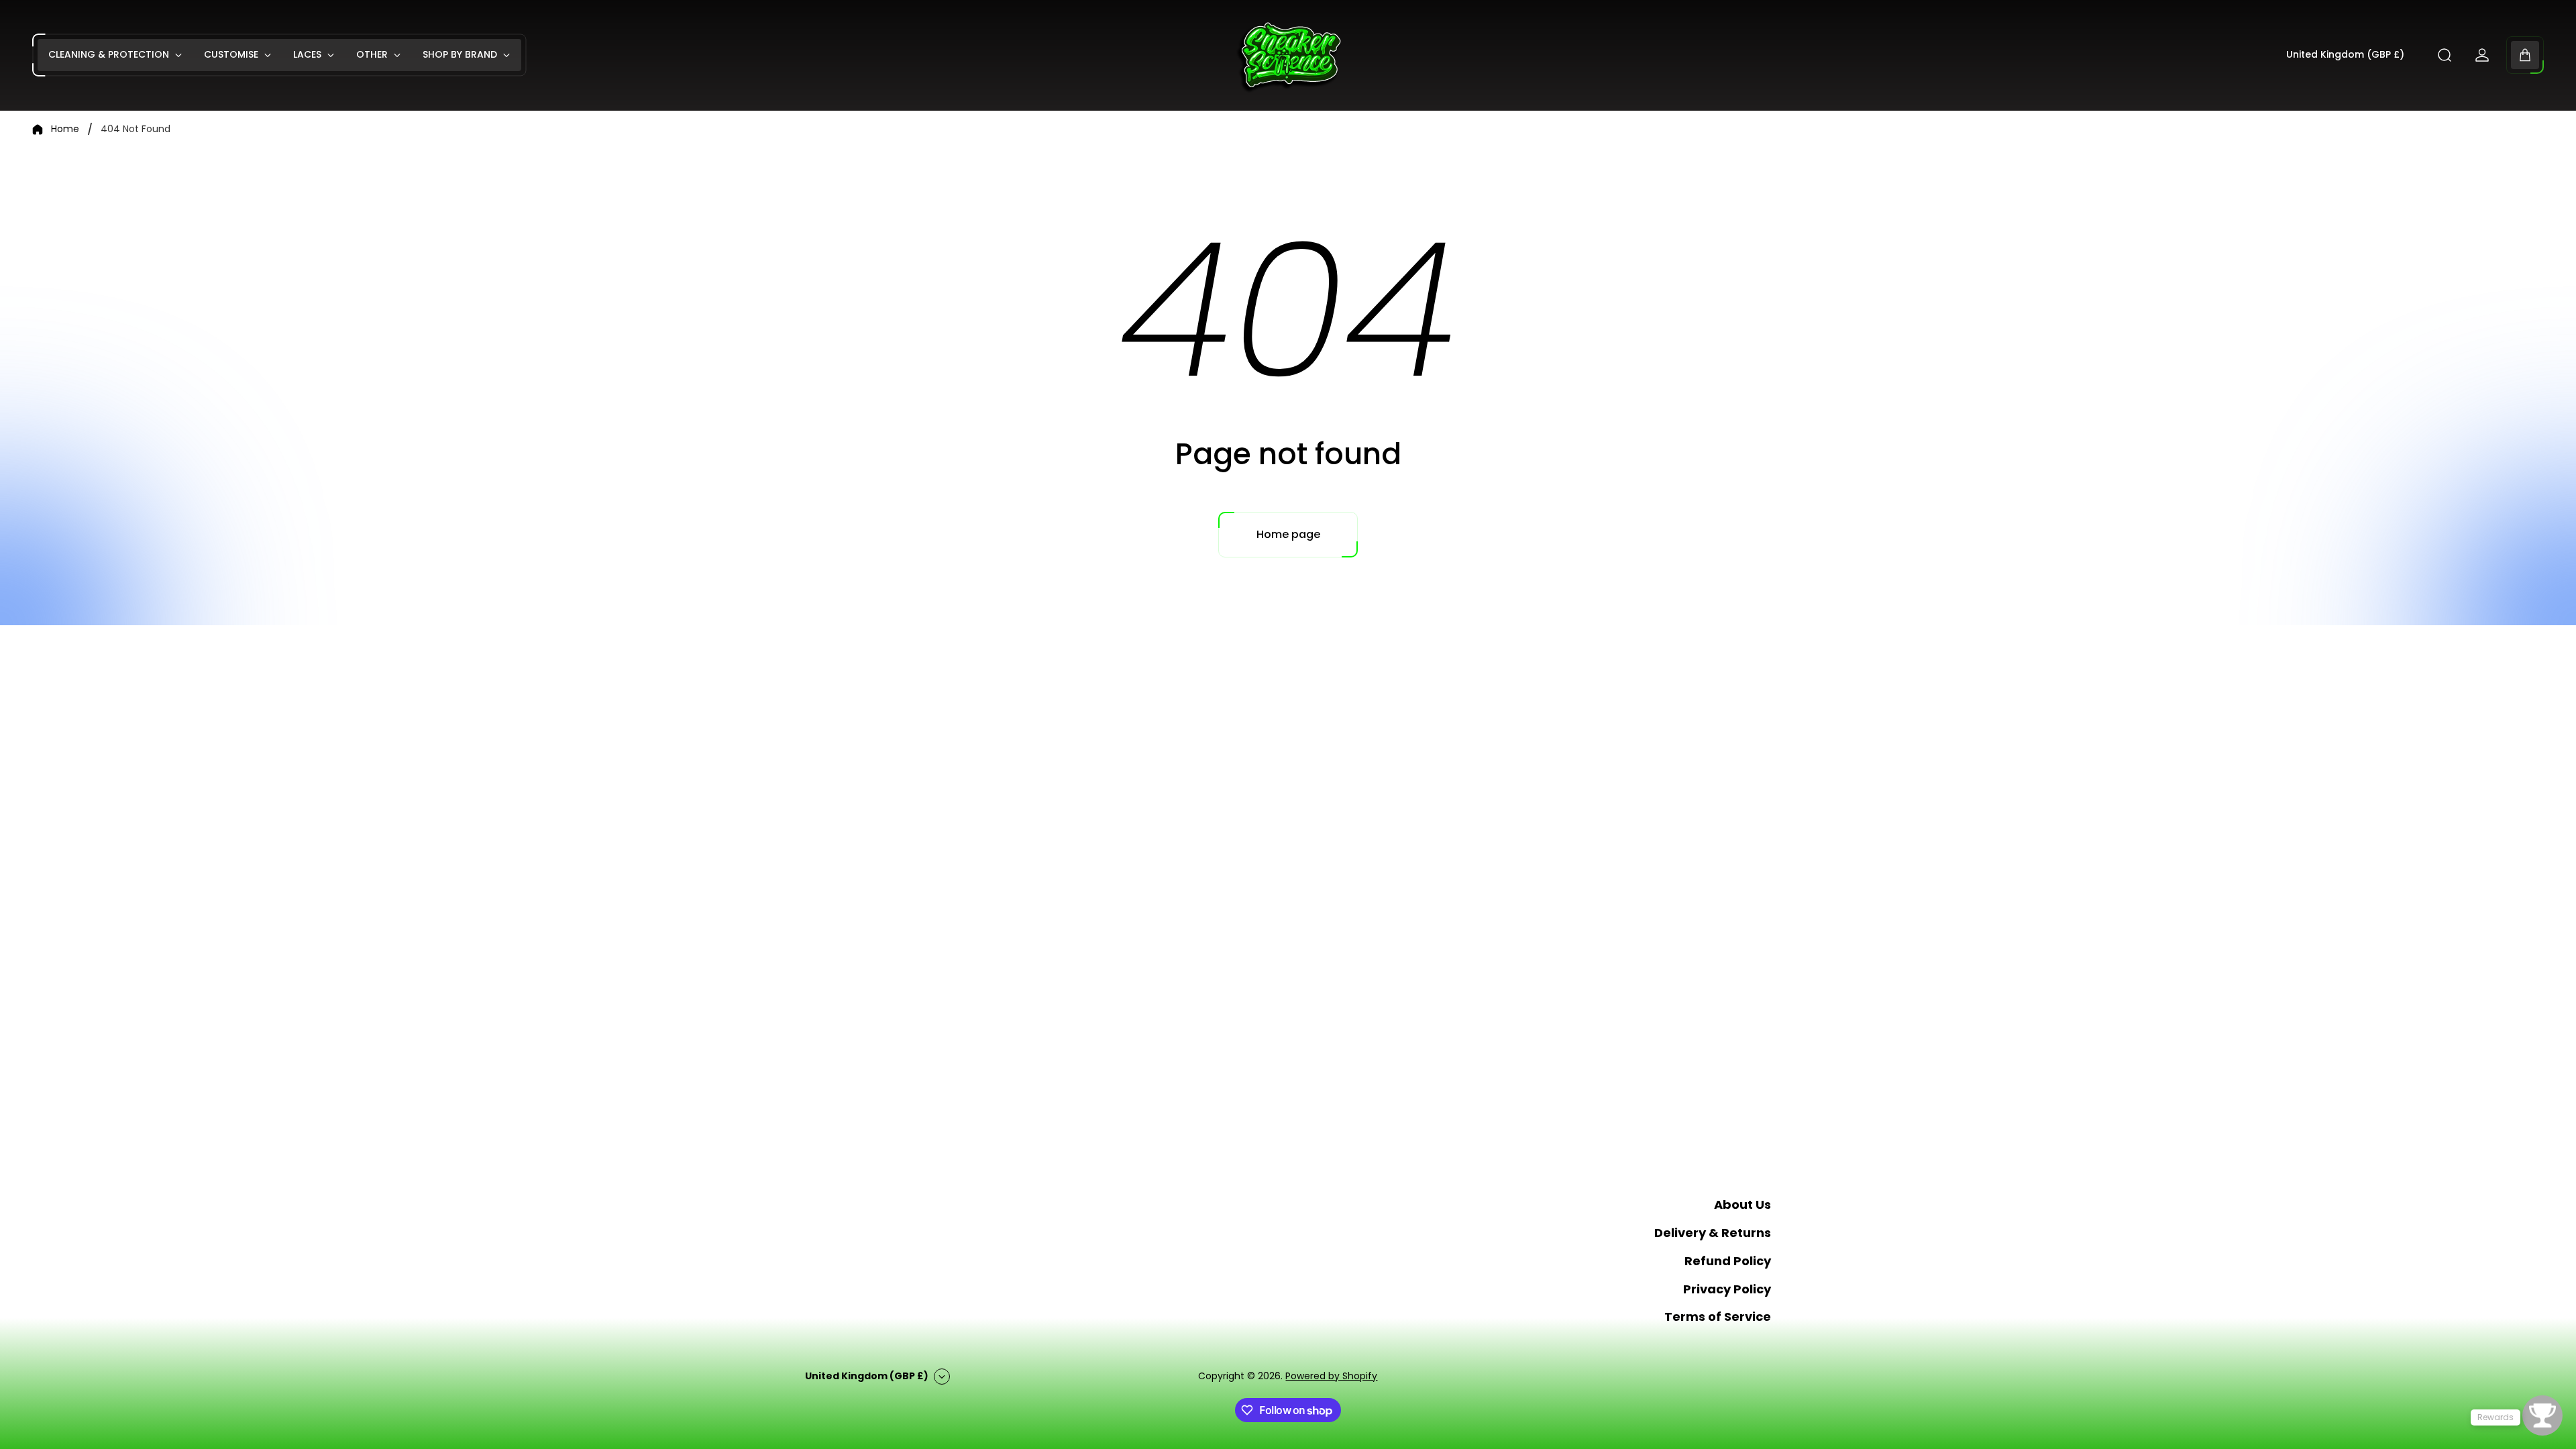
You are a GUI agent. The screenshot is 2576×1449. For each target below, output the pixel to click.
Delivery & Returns (1713, 1233)
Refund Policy (1728, 1261)
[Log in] (2482, 55)
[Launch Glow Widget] (2542, 1415)
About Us (1742, 1204)
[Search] (2445, 55)
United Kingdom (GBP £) (2345, 55)
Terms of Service (1718, 1317)
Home (65, 129)
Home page (1288, 534)
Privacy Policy (1727, 1289)
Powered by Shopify (1331, 1376)
